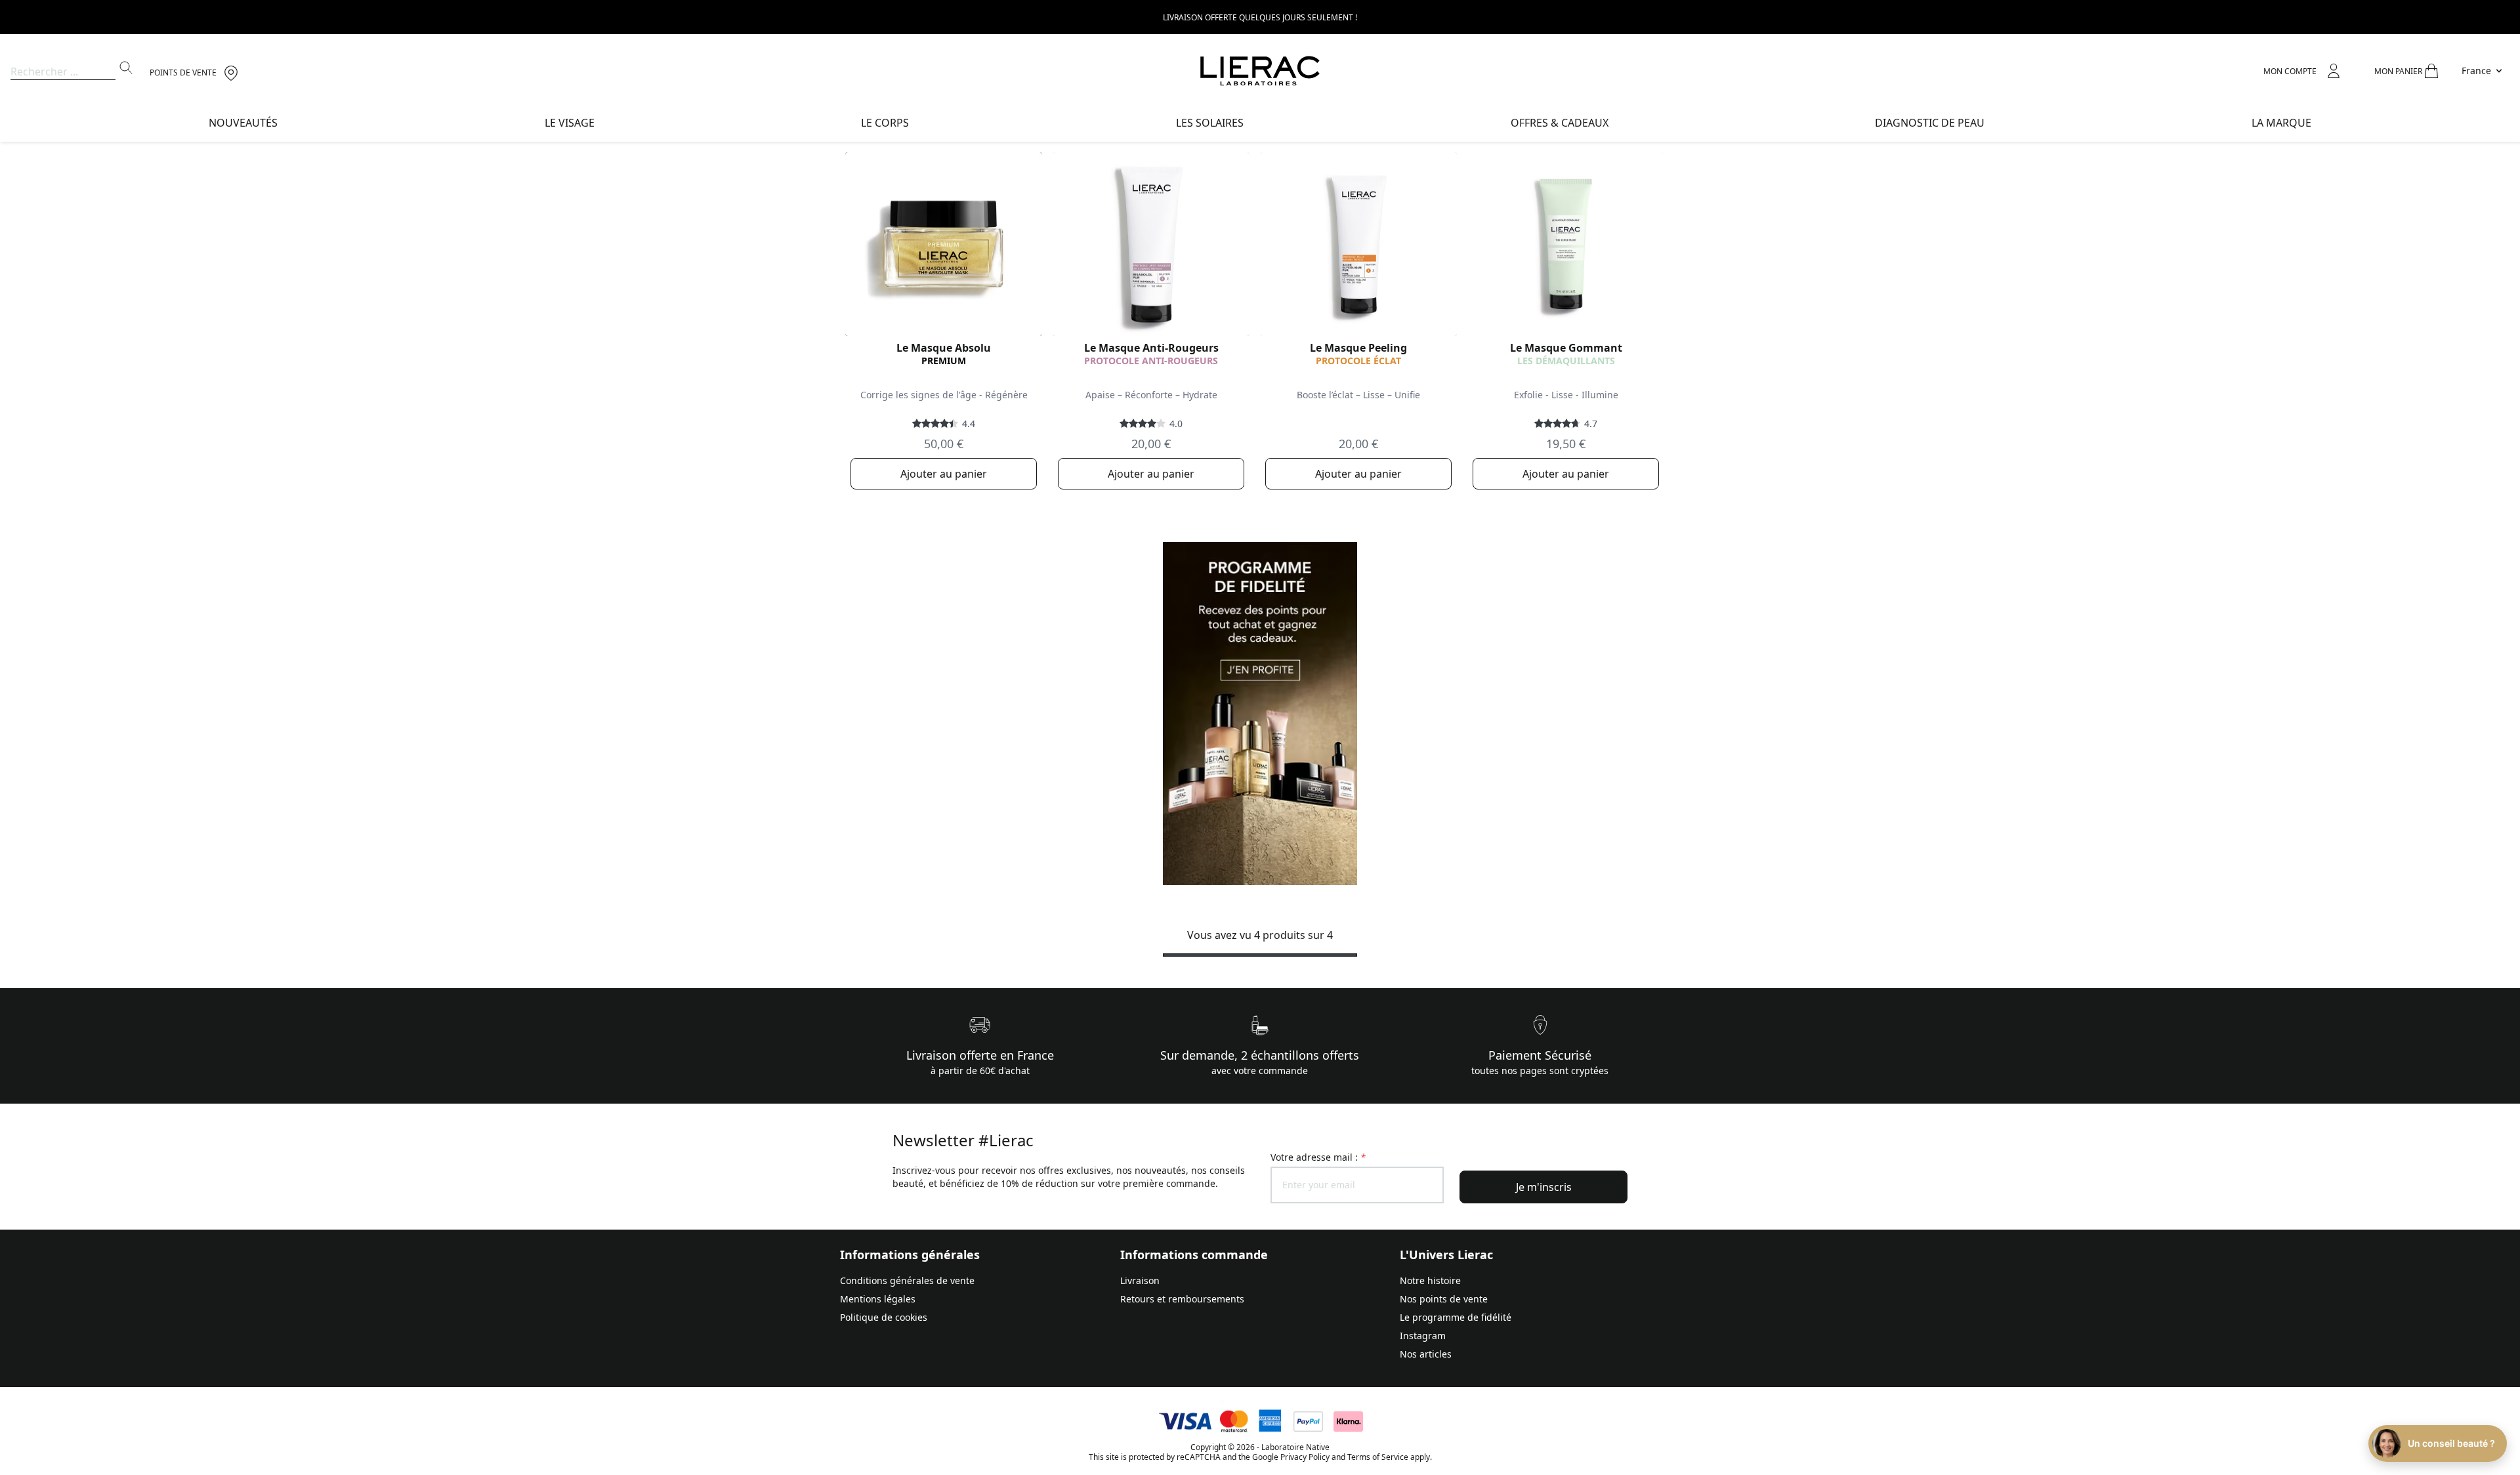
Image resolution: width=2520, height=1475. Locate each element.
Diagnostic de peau (1930, 123)
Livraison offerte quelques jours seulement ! (1260, 17)
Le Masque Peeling (1358, 348)
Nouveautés (243, 123)
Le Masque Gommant (1566, 348)
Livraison (1140, 1280)
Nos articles (1426, 1354)
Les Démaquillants (1566, 361)
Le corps (885, 123)
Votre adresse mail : (1318, 1157)
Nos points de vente (1444, 1299)
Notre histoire (1430, 1280)
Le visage (570, 123)
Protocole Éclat (1358, 361)
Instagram (1423, 1336)
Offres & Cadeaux (1560, 123)
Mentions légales (878, 1299)
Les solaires (1210, 123)
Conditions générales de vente (907, 1280)
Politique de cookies (884, 1317)
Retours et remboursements (1182, 1299)
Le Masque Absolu (944, 348)
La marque (2281, 123)
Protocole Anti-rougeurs (1151, 361)
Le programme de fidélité (1456, 1317)
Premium (944, 361)
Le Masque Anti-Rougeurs (1151, 348)
